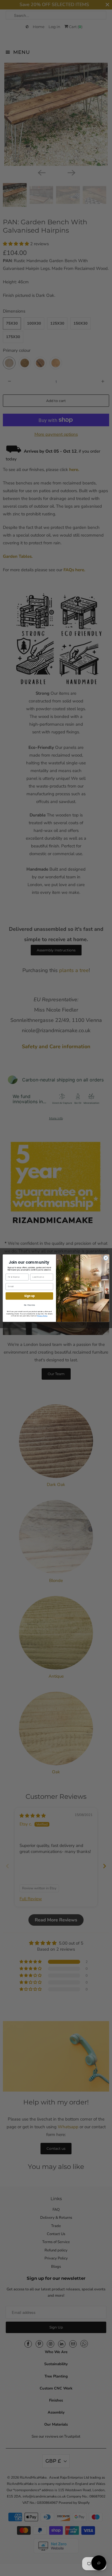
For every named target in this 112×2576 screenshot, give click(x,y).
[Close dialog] (106, 1258)
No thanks (29, 1305)
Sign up (29, 1296)
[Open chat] (99, 2563)
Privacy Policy (42, 1316)
